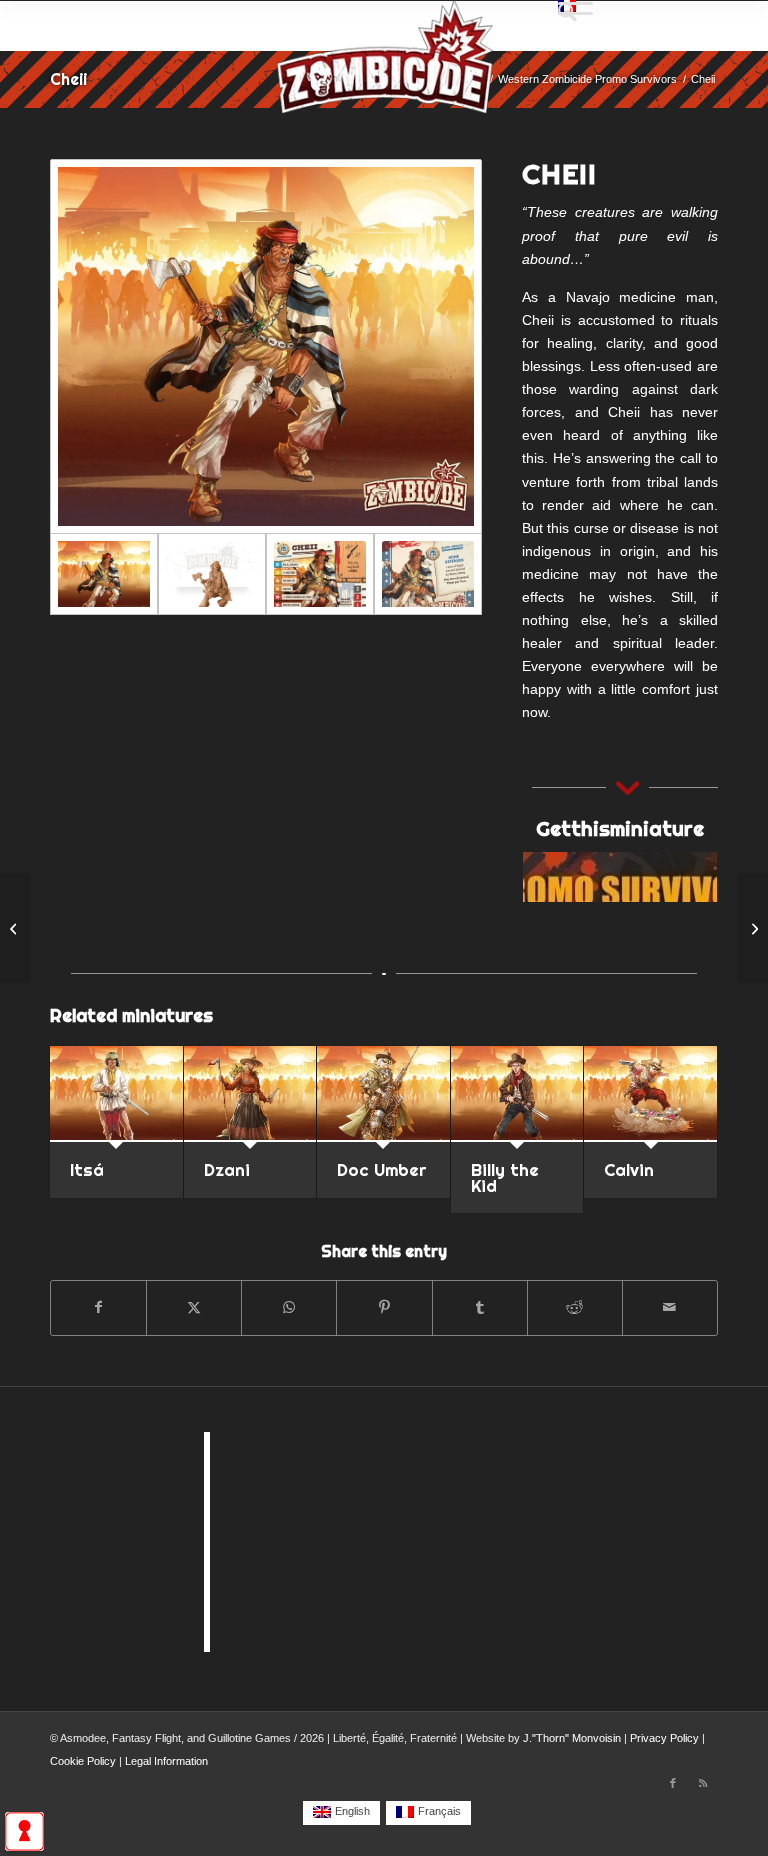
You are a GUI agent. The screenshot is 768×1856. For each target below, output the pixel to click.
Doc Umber (382, 1169)
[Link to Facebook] (673, 1783)
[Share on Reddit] (575, 1307)
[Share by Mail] (670, 1307)
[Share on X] (194, 1307)
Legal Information (166, 1761)
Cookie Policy (83, 1761)
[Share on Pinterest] (384, 1307)
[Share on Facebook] (98, 1307)
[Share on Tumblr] (480, 1307)
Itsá (87, 1169)
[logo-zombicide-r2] (384, 70)
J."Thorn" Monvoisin (572, 1738)
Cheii (68, 79)
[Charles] (15, 928)
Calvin (629, 1169)
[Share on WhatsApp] (289, 1307)
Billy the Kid (505, 1177)
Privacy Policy (664, 1738)
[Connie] (752, 928)
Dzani (227, 1169)
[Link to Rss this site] (703, 1783)
